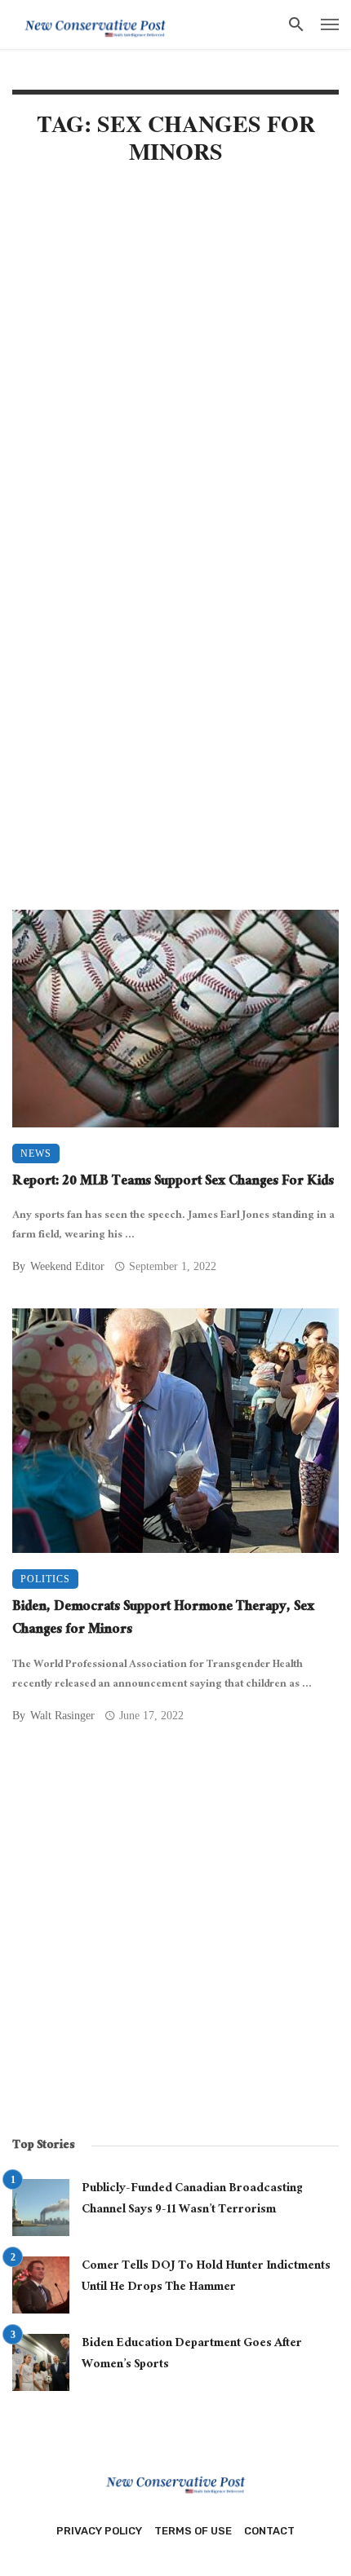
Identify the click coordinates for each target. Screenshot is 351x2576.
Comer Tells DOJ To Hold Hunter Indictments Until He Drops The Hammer (206, 2277)
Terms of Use (193, 2531)
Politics (45, 1579)
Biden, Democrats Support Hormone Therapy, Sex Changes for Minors (163, 1620)
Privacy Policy (99, 2531)
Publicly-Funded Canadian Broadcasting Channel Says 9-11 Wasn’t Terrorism (192, 2200)
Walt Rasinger (62, 1716)
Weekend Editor (67, 1266)
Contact (269, 2531)
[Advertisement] (175, 371)
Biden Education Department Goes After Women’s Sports (192, 2355)
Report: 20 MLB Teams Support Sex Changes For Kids (173, 1183)
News (36, 1153)
